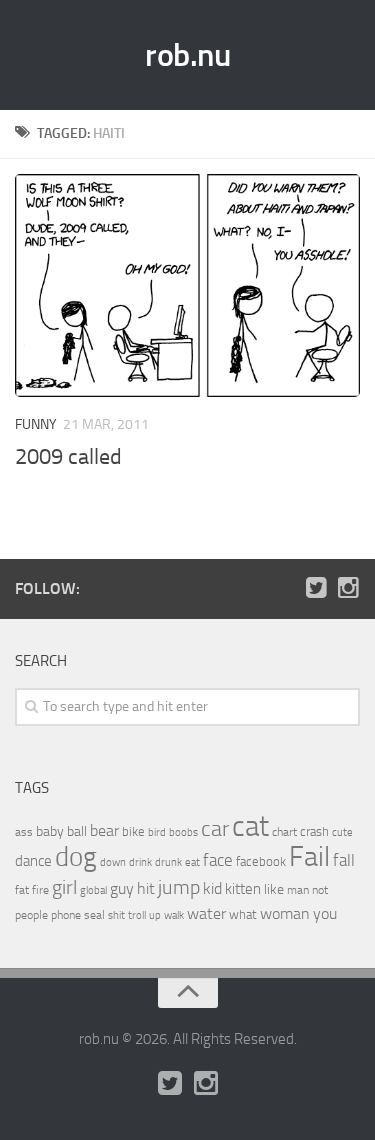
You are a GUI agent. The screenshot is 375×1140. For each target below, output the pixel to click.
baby (50, 831)
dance (33, 861)
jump (179, 887)
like (274, 889)
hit (146, 888)
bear (104, 830)
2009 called (68, 457)
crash (314, 831)
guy (122, 888)
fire (40, 890)
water (206, 913)
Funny (36, 424)
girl (64, 887)
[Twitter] (316, 588)
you (325, 913)
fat (22, 890)
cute (342, 832)
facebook (261, 861)
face (218, 860)
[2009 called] (187, 285)
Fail (309, 856)
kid (212, 888)
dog (76, 857)
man (298, 890)
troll (137, 915)
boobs (183, 832)
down (113, 862)
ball (77, 831)
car (215, 829)
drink (140, 862)
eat (192, 862)
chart (284, 832)
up (155, 915)
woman (285, 913)
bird (157, 832)
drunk (168, 862)
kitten (243, 889)
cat (250, 826)
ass (24, 832)
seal (94, 915)
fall (344, 860)
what (243, 914)
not (320, 890)
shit (116, 915)
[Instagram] (348, 588)
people (31, 914)
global (93, 890)
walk (174, 915)
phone (66, 915)
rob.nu (187, 55)
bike (133, 831)
